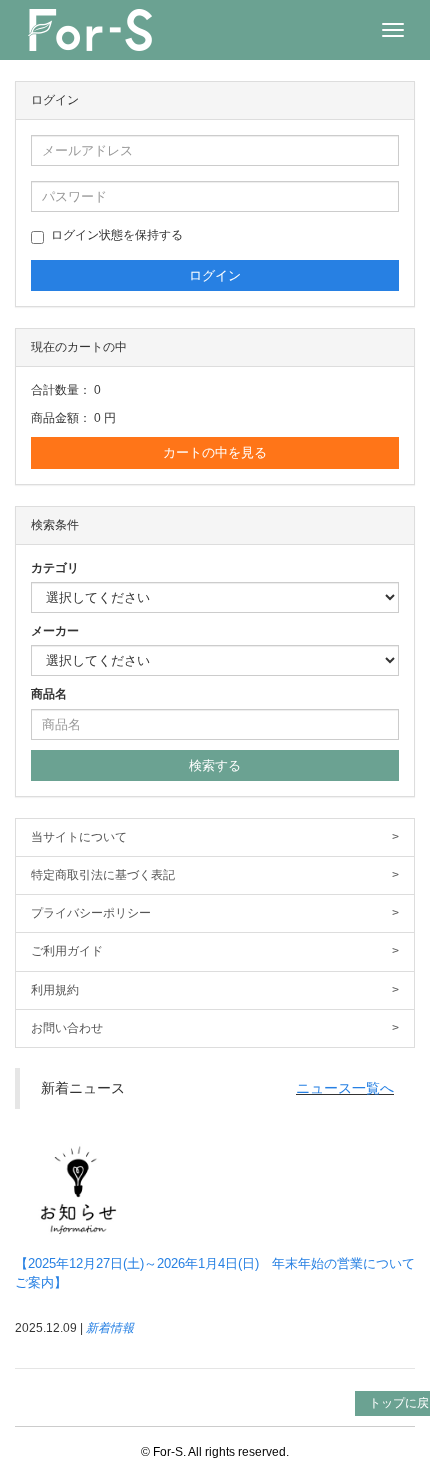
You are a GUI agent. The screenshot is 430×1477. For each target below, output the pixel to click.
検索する (215, 765)
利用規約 (215, 990)
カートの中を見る (215, 452)
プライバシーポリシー (215, 913)
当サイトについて (215, 837)
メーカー (55, 631)
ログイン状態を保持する (117, 235)
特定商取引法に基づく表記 (215, 875)
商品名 (49, 694)
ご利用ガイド (215, 951)
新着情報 (110, 1328)
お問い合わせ (215, 1028)
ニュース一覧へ (345, 1088)
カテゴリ (55, 568)
